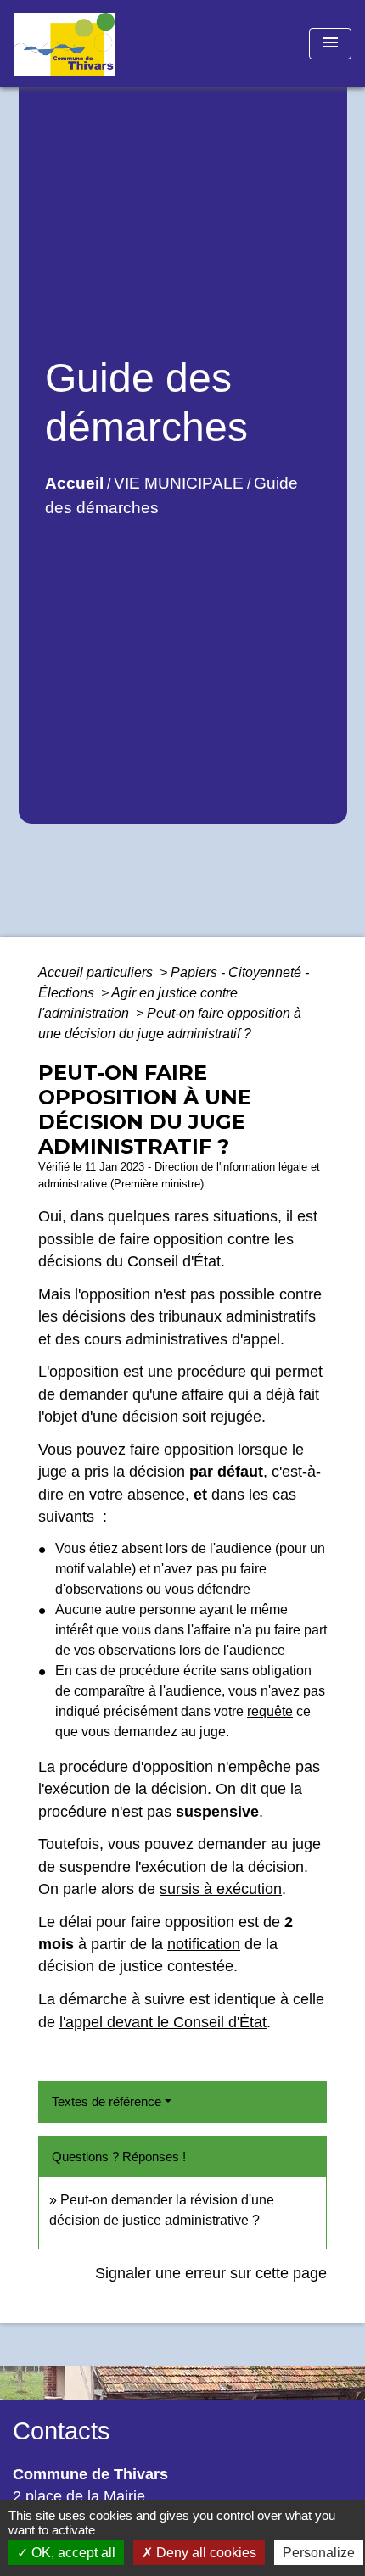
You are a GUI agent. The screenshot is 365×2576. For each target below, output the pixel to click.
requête (270, 1711)
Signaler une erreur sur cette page (211, 2273)
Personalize (319, 2553)
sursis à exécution (221, 1889)
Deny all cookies (205, 2553)
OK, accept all (72, 2553)
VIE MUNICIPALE (179, 483)
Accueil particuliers (97, 972)
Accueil (74, 483)
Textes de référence (107, 2101)
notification (204, 1944)
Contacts (62, 2431)
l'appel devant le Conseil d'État (163, 2022)
